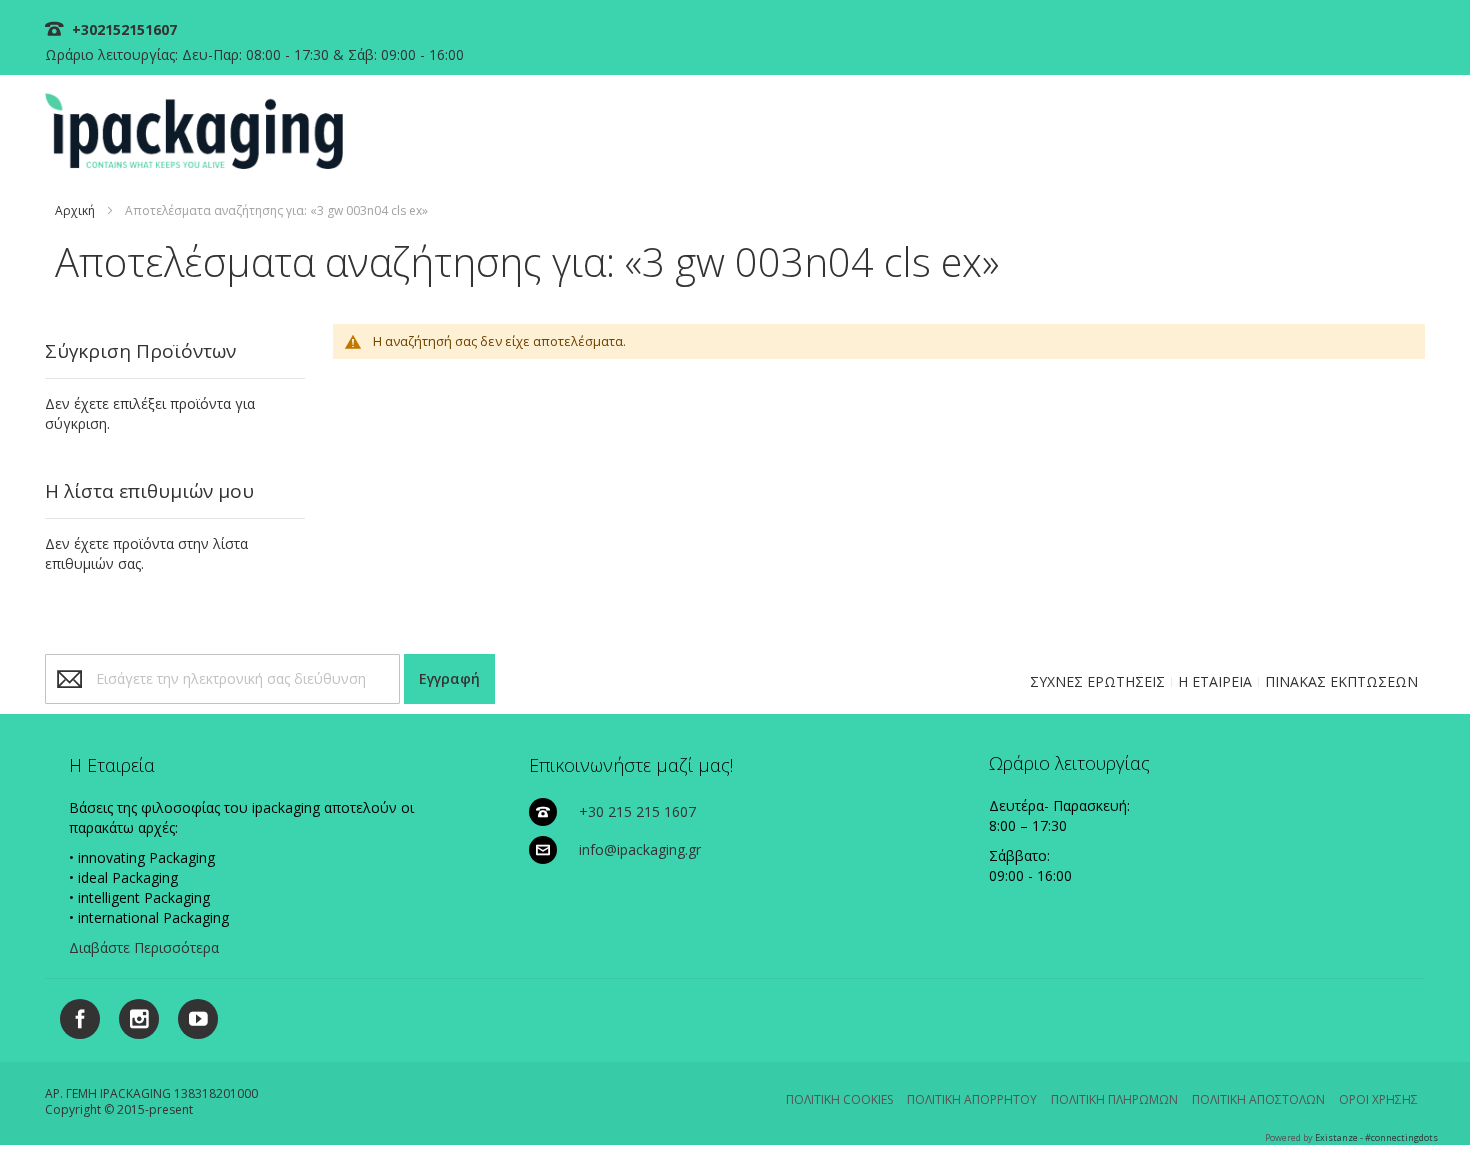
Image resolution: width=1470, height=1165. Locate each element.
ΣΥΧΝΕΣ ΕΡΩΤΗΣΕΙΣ (1097, 681)
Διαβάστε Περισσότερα (144, 947)
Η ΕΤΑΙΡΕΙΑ (1215, 681)
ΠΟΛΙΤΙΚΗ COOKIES (839, 1099)
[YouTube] (190, 1015)
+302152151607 (122, 29)
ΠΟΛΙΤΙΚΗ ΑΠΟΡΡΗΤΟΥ (972, 1099)
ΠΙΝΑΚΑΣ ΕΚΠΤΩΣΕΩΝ (1341, 681)
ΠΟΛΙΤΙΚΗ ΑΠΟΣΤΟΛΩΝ (1258, 1099)
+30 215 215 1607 (637, 811)
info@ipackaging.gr (640, 849)
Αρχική (75, 210)
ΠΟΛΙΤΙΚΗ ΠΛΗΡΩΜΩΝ (1114, 1099)
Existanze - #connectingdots (1376, 1137)
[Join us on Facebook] (74, 1015)
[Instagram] (131, 1015)
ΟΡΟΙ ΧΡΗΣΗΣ (1378, 1099)
